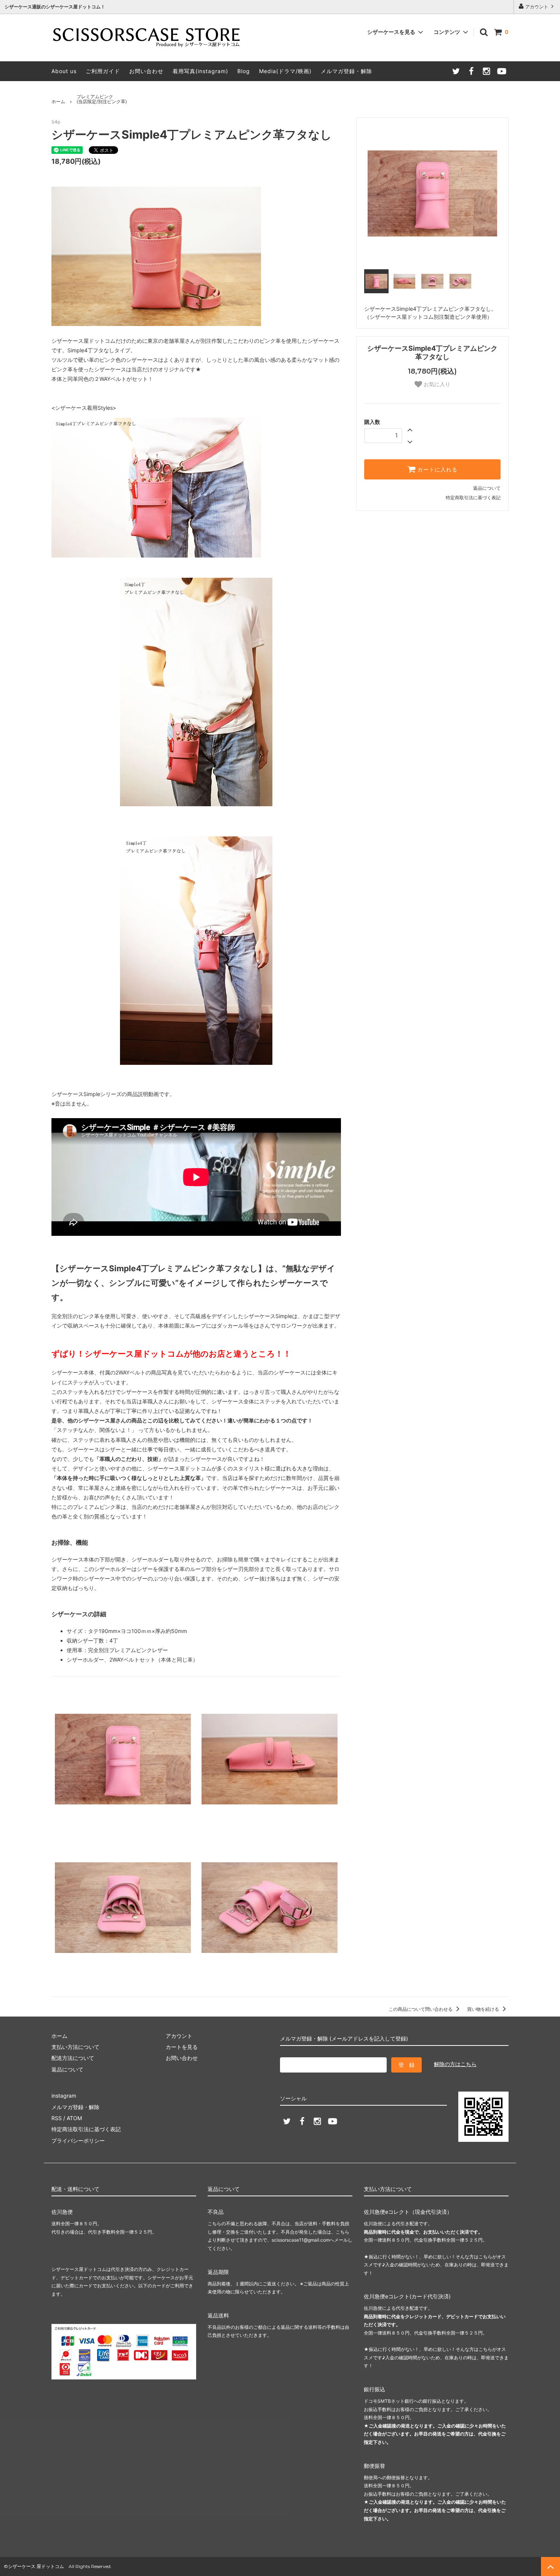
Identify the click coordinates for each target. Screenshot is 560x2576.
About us (64, 71)
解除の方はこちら (455, 2064)
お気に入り (436, 384)
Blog (244, 71)
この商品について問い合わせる (421, 2009)
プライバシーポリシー (78, 2141)
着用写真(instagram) (200, 71)
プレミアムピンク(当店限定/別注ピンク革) (102, 99)
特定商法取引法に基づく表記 (86, 2129)
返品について (487, 488)
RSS (57, 2118)
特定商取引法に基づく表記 (473, 498)
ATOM (74, 2118)
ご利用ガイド (103, 71)
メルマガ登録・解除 (346, 71)
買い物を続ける (484, 2009)
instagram (64, 2096)
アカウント (537, 7)
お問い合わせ (146, 71)
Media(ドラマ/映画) (285, 71)
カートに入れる (437, 470)
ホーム (58, 101)
